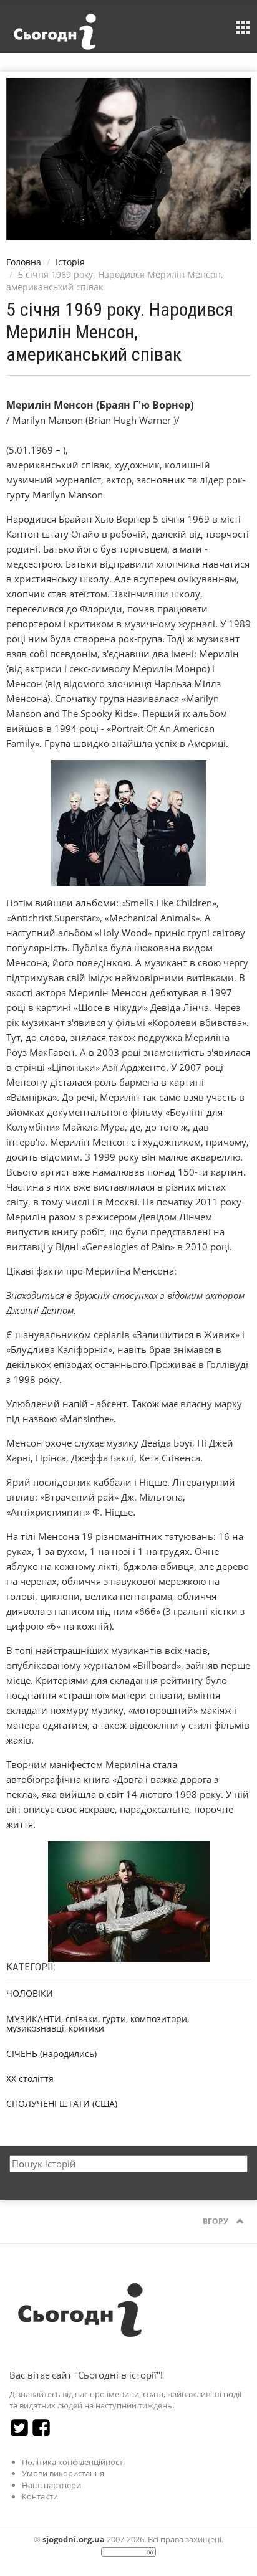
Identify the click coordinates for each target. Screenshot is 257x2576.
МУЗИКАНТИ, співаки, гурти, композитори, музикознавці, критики (98, 2023)
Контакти (40, 2496)
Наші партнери (51, 2485)
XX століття (30, 2079)
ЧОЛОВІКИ (30, 1993)
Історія (70, 262)
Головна (24, 262)
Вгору (216, 2221)
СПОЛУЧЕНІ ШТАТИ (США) (62, 2103)
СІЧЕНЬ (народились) (51, 2054)
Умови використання (63, 2473)
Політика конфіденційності (73, 2462)
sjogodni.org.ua (74, 2539)
